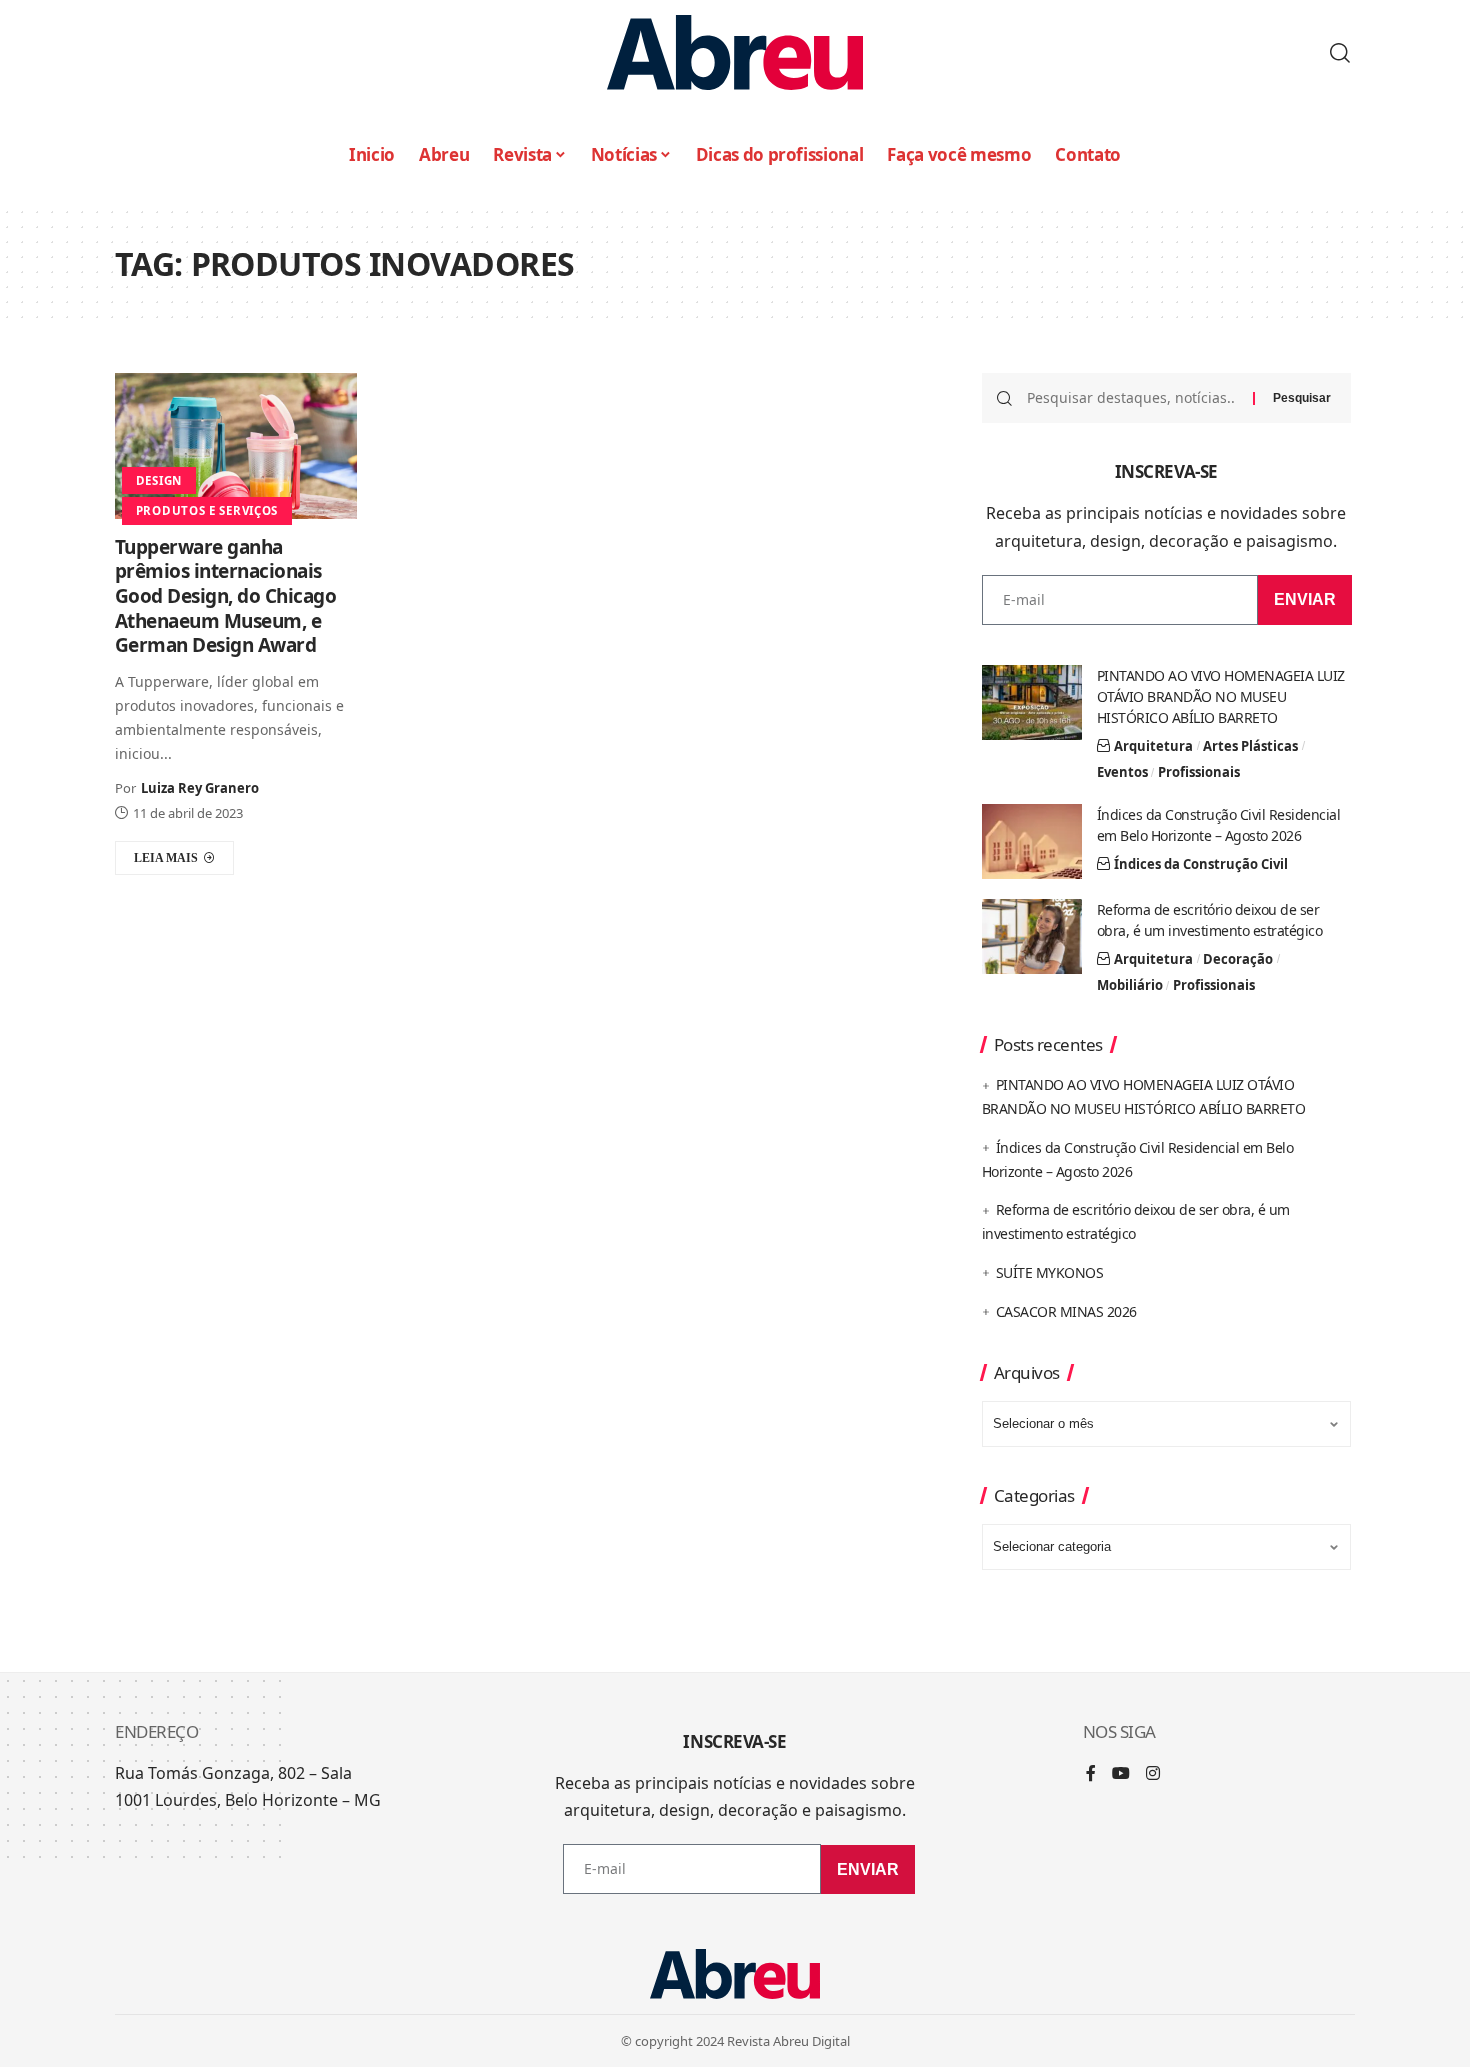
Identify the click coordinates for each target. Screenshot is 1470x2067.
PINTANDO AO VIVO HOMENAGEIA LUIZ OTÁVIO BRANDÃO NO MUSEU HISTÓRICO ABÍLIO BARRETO (1221, 696)
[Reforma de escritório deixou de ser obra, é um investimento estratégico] (1032, 936)
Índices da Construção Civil (1201, 864)
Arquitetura (1153, 746)
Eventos (1122, 772)
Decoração (1238, 959)
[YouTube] (1121, 1774)
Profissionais (1199, 772)
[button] (1340, 53)
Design (159, 480)
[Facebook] (1091, 1774)
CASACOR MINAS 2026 (1066, 1311)
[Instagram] (1153, 1774)
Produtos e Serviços (207, 510)
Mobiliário (1130, 985)
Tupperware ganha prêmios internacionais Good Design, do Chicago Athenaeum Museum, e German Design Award (226, 596)
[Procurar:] (1132, 398)
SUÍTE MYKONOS (1050, 1272)
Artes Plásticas (1250, 746)
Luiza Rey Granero (200, 788)
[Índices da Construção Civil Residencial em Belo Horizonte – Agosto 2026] (1032, 841)
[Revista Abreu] (735, 52)
